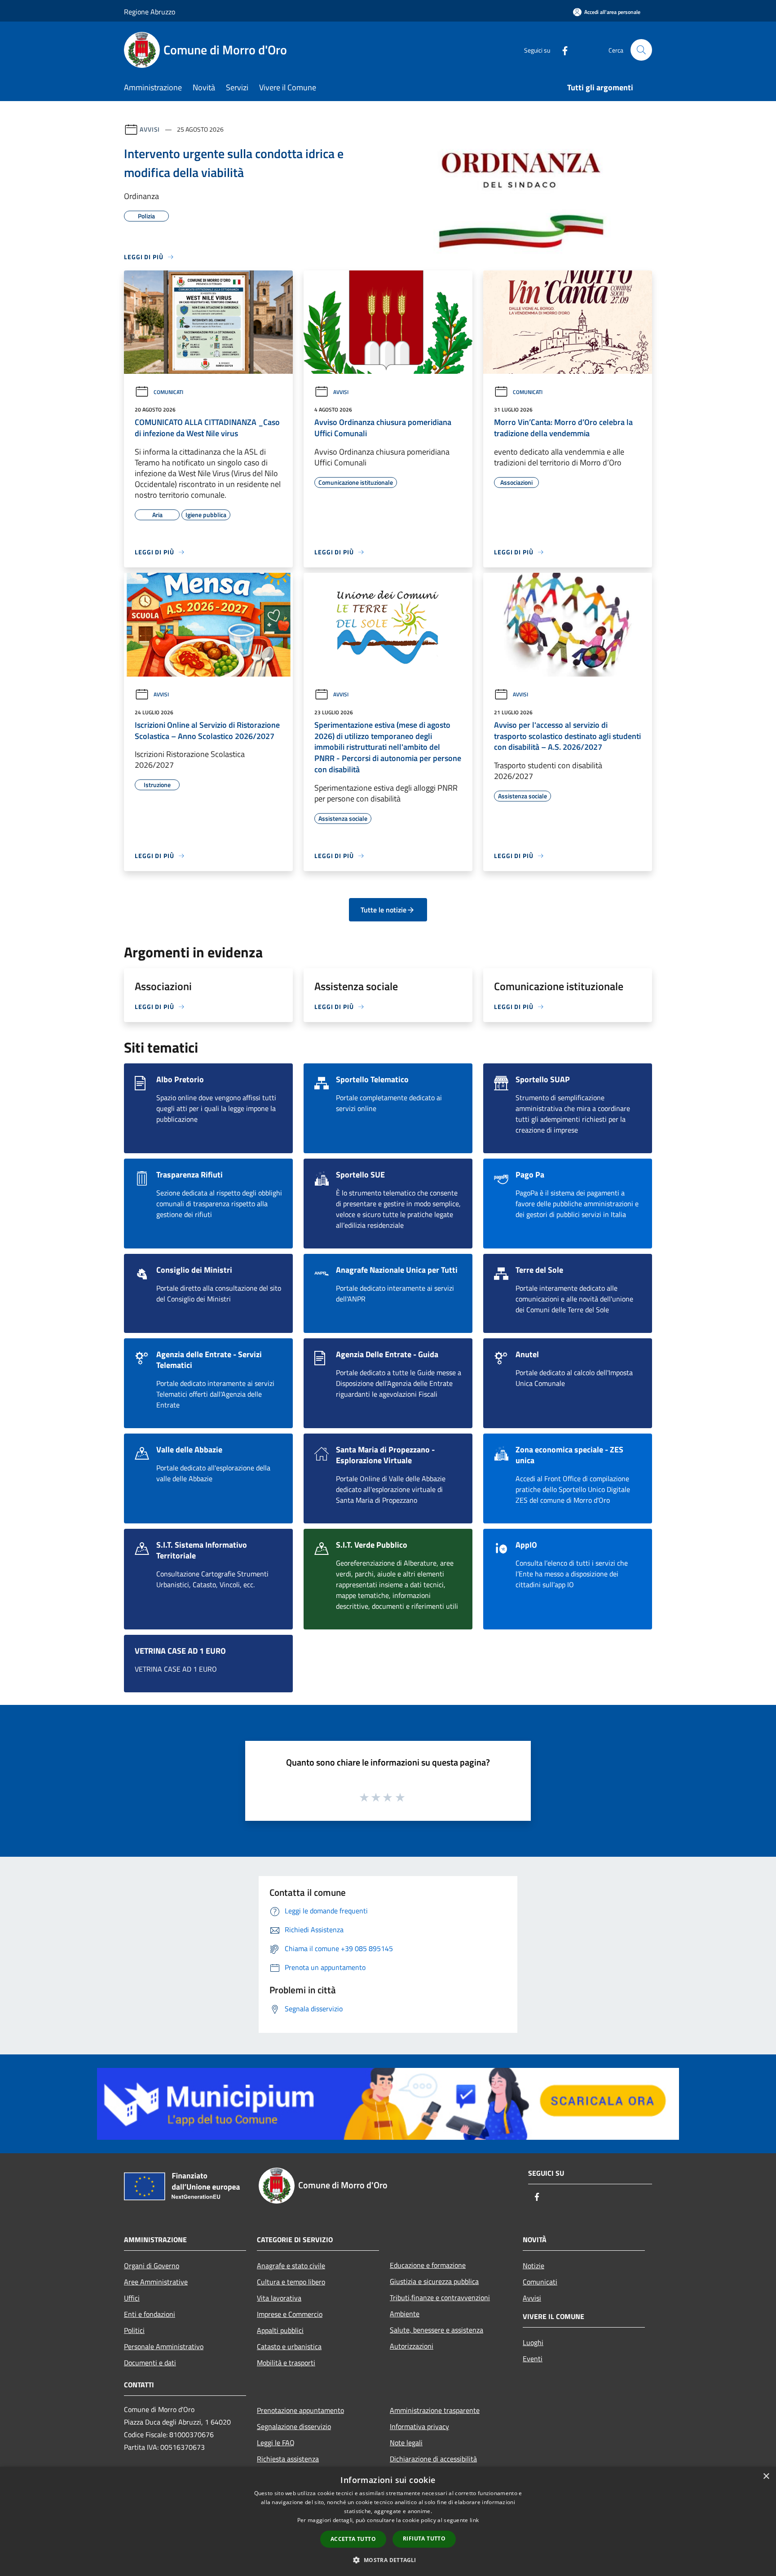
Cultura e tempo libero (291, 2282)
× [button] (766, 2476)
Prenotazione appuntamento (300, 2410)
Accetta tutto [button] (353, 2539)
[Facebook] (561, 50)
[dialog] (388, 2521)
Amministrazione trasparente (435, 2410)
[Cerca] (641, 50)
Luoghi (533, 2342)
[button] (388, 2560)
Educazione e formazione (428, 2265)
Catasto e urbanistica (289, 2346)
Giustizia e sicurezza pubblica (434, 2281)
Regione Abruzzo (150, 12)
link (474, 2520)
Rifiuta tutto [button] (424, 2538)
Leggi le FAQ (276, 2443)
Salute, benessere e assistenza (436, 2330)
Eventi (533, 2359)
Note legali (406, 2443)
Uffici (132, 2298)
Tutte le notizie (384, 910)
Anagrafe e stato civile (291, 2266)
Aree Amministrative (156, 2282)
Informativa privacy (419, 2426)
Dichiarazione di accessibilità (433, 2459)
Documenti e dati (150, 2363)
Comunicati (168, 392)
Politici (134, 2330)
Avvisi (150, 129)
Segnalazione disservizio (294, 2426)
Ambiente (405, 2314)
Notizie (533, 2266)
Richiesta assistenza (288, 2459)
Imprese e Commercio (290, 2314)
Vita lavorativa (279, 2298)
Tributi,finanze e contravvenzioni (440, 2297)
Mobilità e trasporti (286, 2363)
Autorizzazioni (412, 2346)
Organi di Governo (152, 2266)
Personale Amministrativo (164, 2346)
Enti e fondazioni (150, 2314)
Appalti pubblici (280, 2330)
